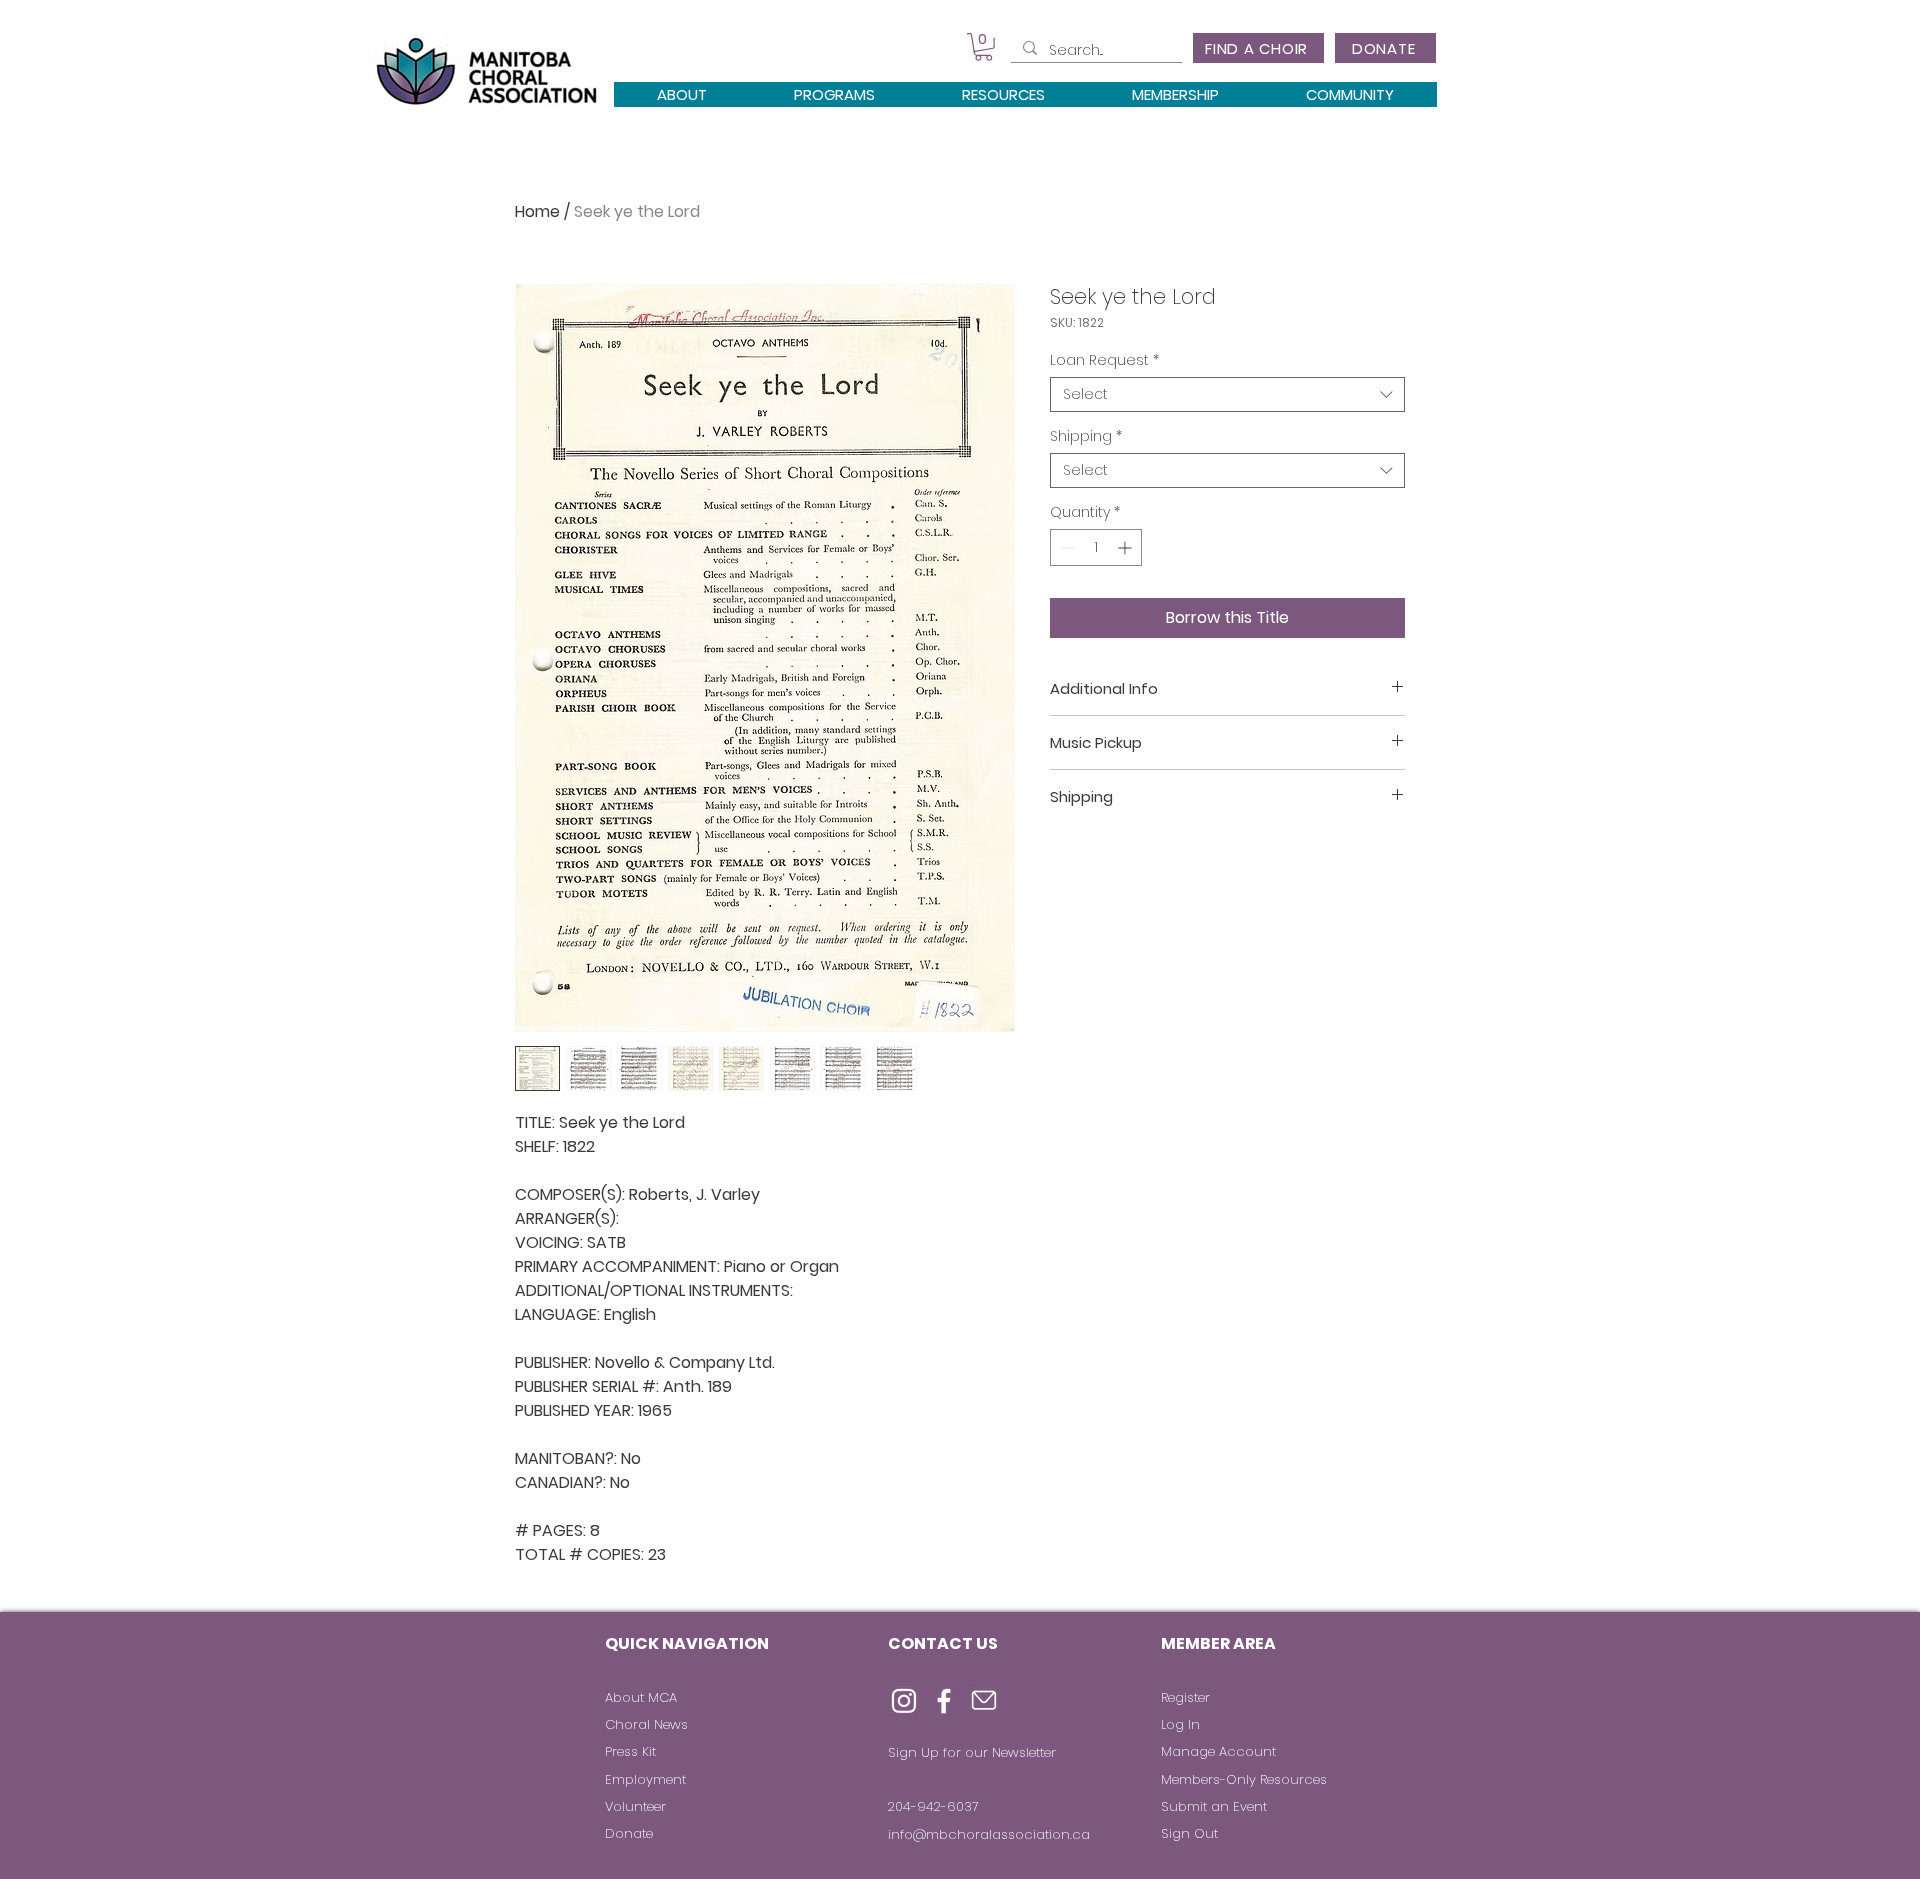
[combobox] (1227, 394)
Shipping (1086, 436)
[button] (983, 47)
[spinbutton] (1096, 547)
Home (537, 211)
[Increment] (1126, 547)
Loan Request (1104, 360)
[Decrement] (1065, 547)
